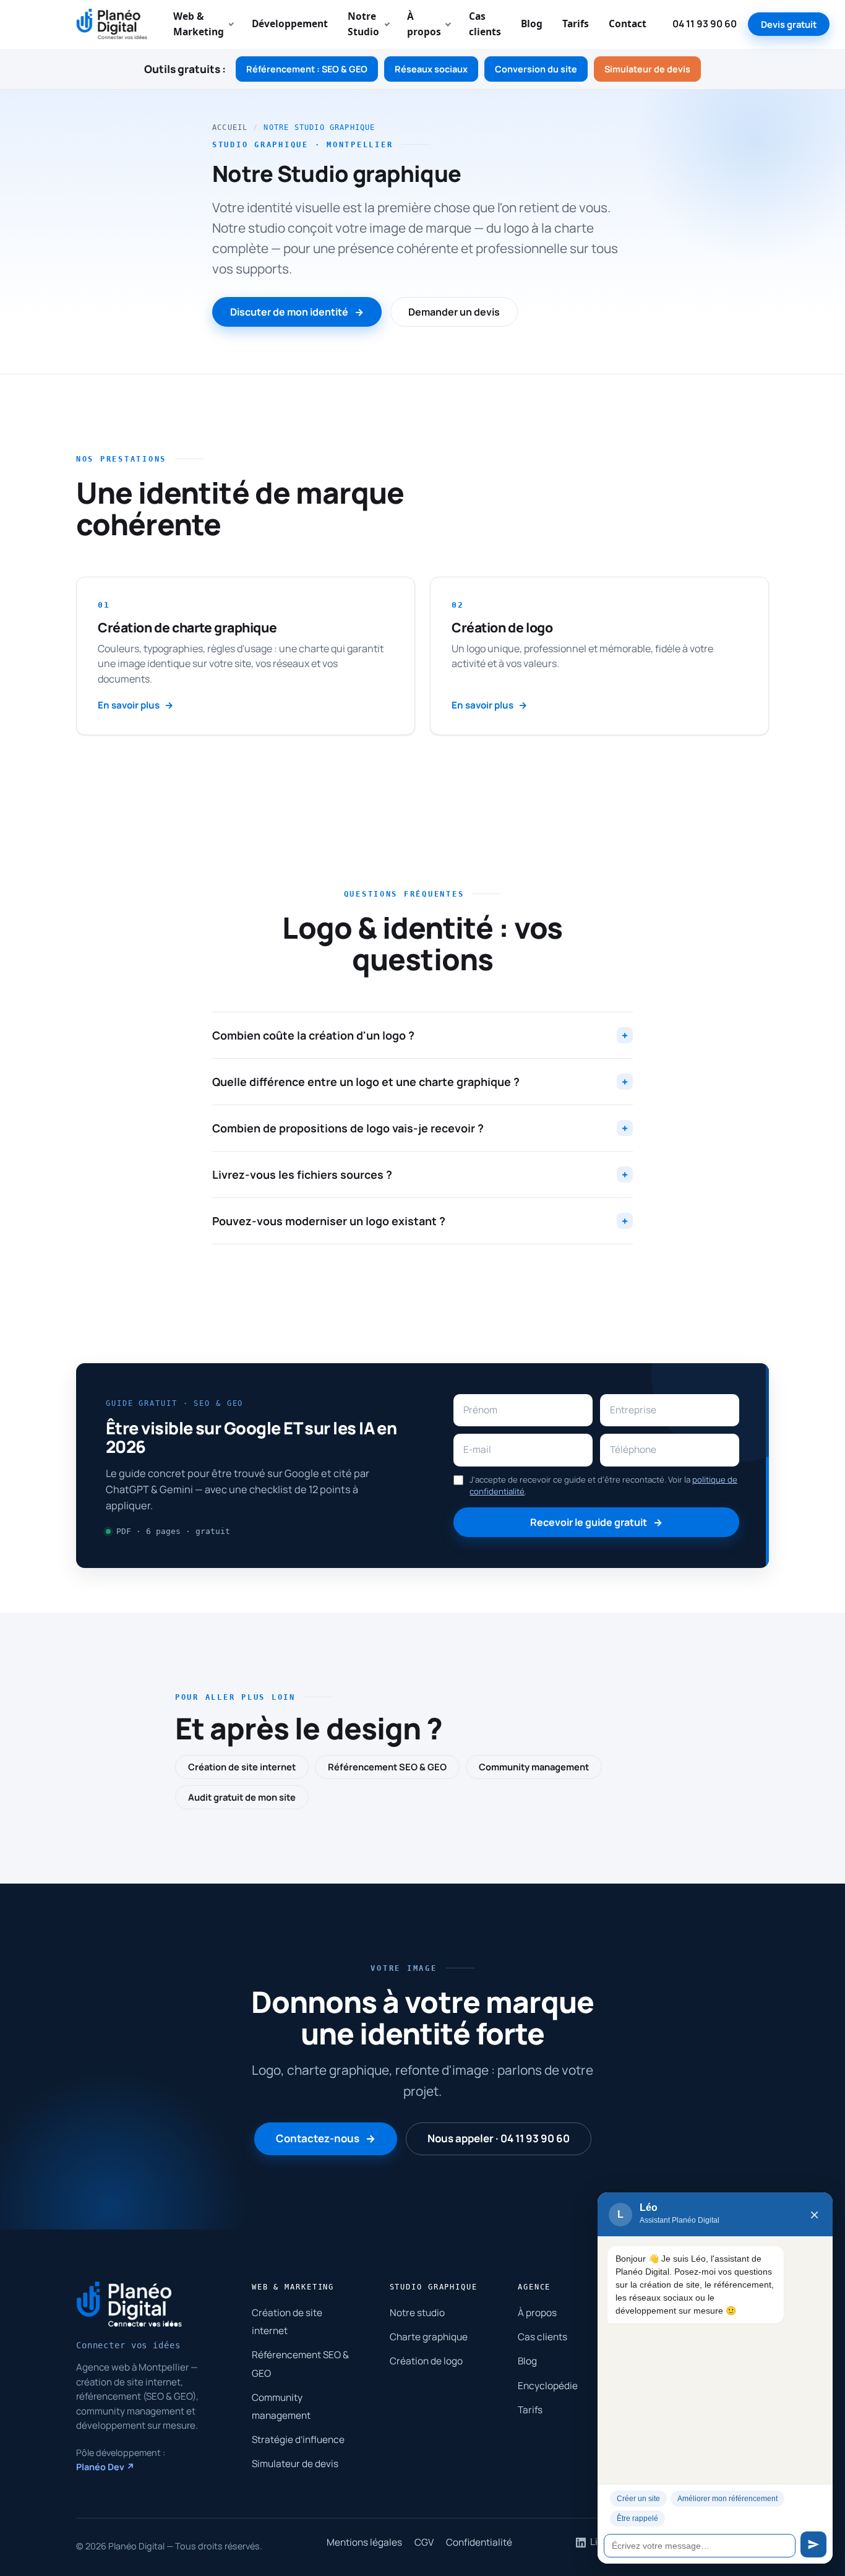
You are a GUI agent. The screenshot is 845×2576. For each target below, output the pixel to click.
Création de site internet (242, 1767)
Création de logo (426, 2361)
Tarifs (576, 24)
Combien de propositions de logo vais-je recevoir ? (420, 1128)
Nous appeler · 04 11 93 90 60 (499, 2138)
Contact (628, 24)
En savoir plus (129, 705)
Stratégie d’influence (298, 2440)
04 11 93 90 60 (705, 24)
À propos (424, 24)
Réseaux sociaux (431, 69)
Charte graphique (429, 2337)
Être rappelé (637, 2518)
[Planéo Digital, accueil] (112, 24)
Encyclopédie (548, 2386)
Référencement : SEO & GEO (307, 69)
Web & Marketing (199, 24)
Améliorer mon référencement (727, 2499)
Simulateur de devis (647, 69)
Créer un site (638, 2499)
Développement (290, 24)
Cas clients (485, 24)
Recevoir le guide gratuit (589, 1522)
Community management (534, 1767)
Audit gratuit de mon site (242, 1797)
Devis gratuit (789, 24)
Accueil (230, 127)
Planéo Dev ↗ (105, 2467)
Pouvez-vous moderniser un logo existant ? (420, 1221)
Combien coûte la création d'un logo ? (420, 1035)
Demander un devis (454, 312)
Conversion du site (536, 69)
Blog (532, 24)
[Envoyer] (813, 2544)
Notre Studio (363, 24)
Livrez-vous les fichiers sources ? (420, 1174)
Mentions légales (364, 2542)
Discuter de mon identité (289, 312)
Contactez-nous (318, 2138)
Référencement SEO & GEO (387, 1767)
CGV (424, 2542)
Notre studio (417, 2313)
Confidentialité (479, 2542)
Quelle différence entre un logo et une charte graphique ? (420, 1082)
